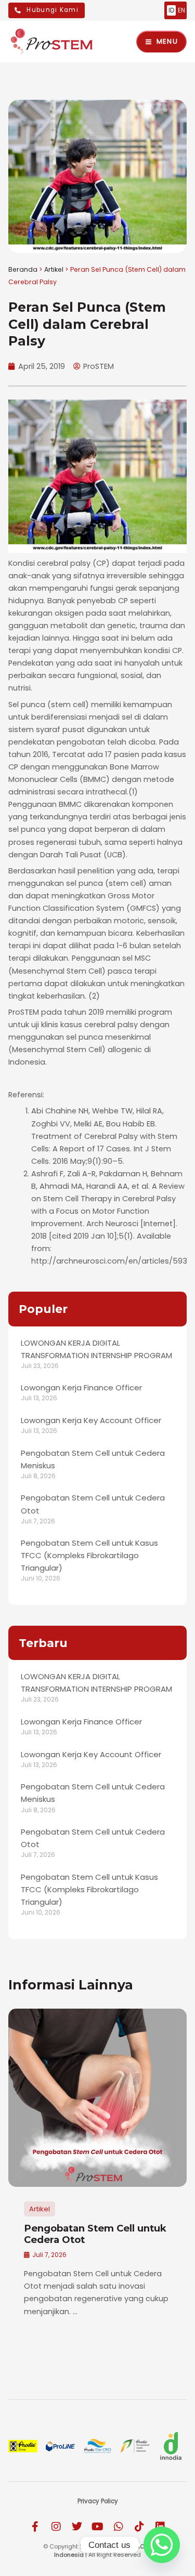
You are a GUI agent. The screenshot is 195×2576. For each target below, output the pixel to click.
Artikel (54, 269)
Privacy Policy (98, 2501)
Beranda (23, 269)
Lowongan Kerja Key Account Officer (91, 1420)
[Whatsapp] (162, 2545)
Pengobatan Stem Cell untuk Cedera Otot (95, 2234)
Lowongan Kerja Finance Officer (81, 1387)
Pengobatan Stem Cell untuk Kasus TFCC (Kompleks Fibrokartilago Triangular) (89, 1555)
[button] (19, 2175)
